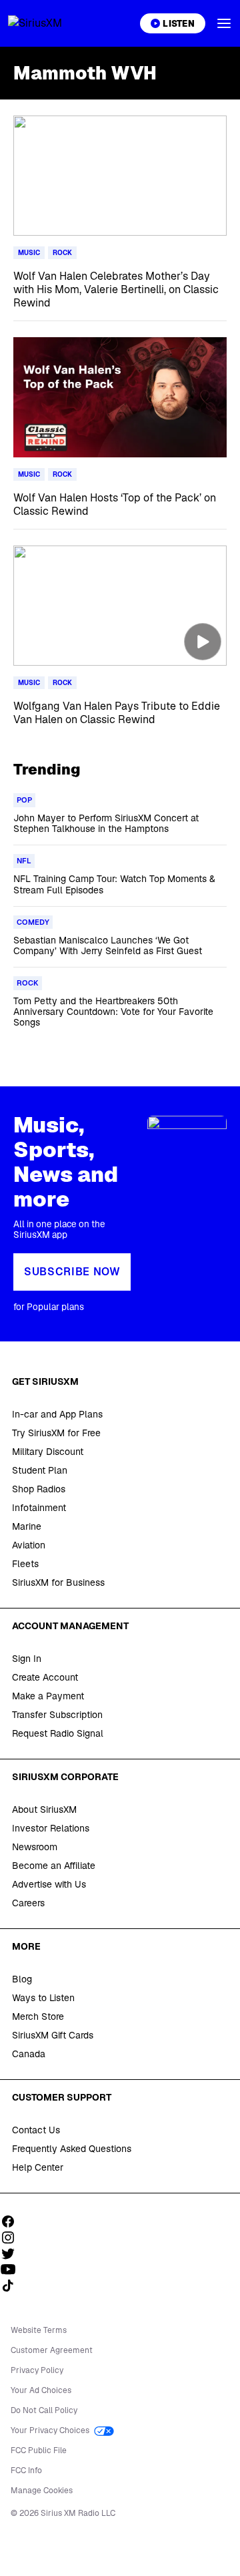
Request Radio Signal (58, 1733)
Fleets (25, 1564)
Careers (28, 1903)
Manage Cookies (42, 2491)
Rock (62, 253)
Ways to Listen (43, 1998)
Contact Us (36, 2130)
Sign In (27, 1659)
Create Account (45, 1677)
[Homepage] (51, 23)
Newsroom (35, 1847)
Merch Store (38, 2016)
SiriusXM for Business (58, 1582)
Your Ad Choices (41, 2390)
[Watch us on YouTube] (13, 2270)
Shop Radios (39, 1489)
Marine (27, 1526)
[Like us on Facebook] (13, 2221)
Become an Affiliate (54, 1866)
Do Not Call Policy (44, 2410)
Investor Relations (51, 1828)
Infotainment (39, 1508)
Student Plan (40, 1470)
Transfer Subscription (57, 1715)
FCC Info (26, 2471)
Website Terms (39, 2330)
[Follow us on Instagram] (13, 2237)
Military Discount (48, 1452)
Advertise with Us (49, 1884)
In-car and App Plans (57, 1414)
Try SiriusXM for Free (56, 1433)
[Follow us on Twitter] (13, 2253)
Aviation (29, 1545)
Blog (22, 1979)
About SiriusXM (44, 1809)
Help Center (38, 2167)
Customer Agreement (52, 2350)
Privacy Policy (37, 2370)
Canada (29, 2054)
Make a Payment (48, 1696)
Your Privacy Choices (51, 2430)
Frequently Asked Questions (72, 2149)
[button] (224, 23)
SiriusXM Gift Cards (53, 2035)
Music (29, 253)
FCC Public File (39, 2450)
